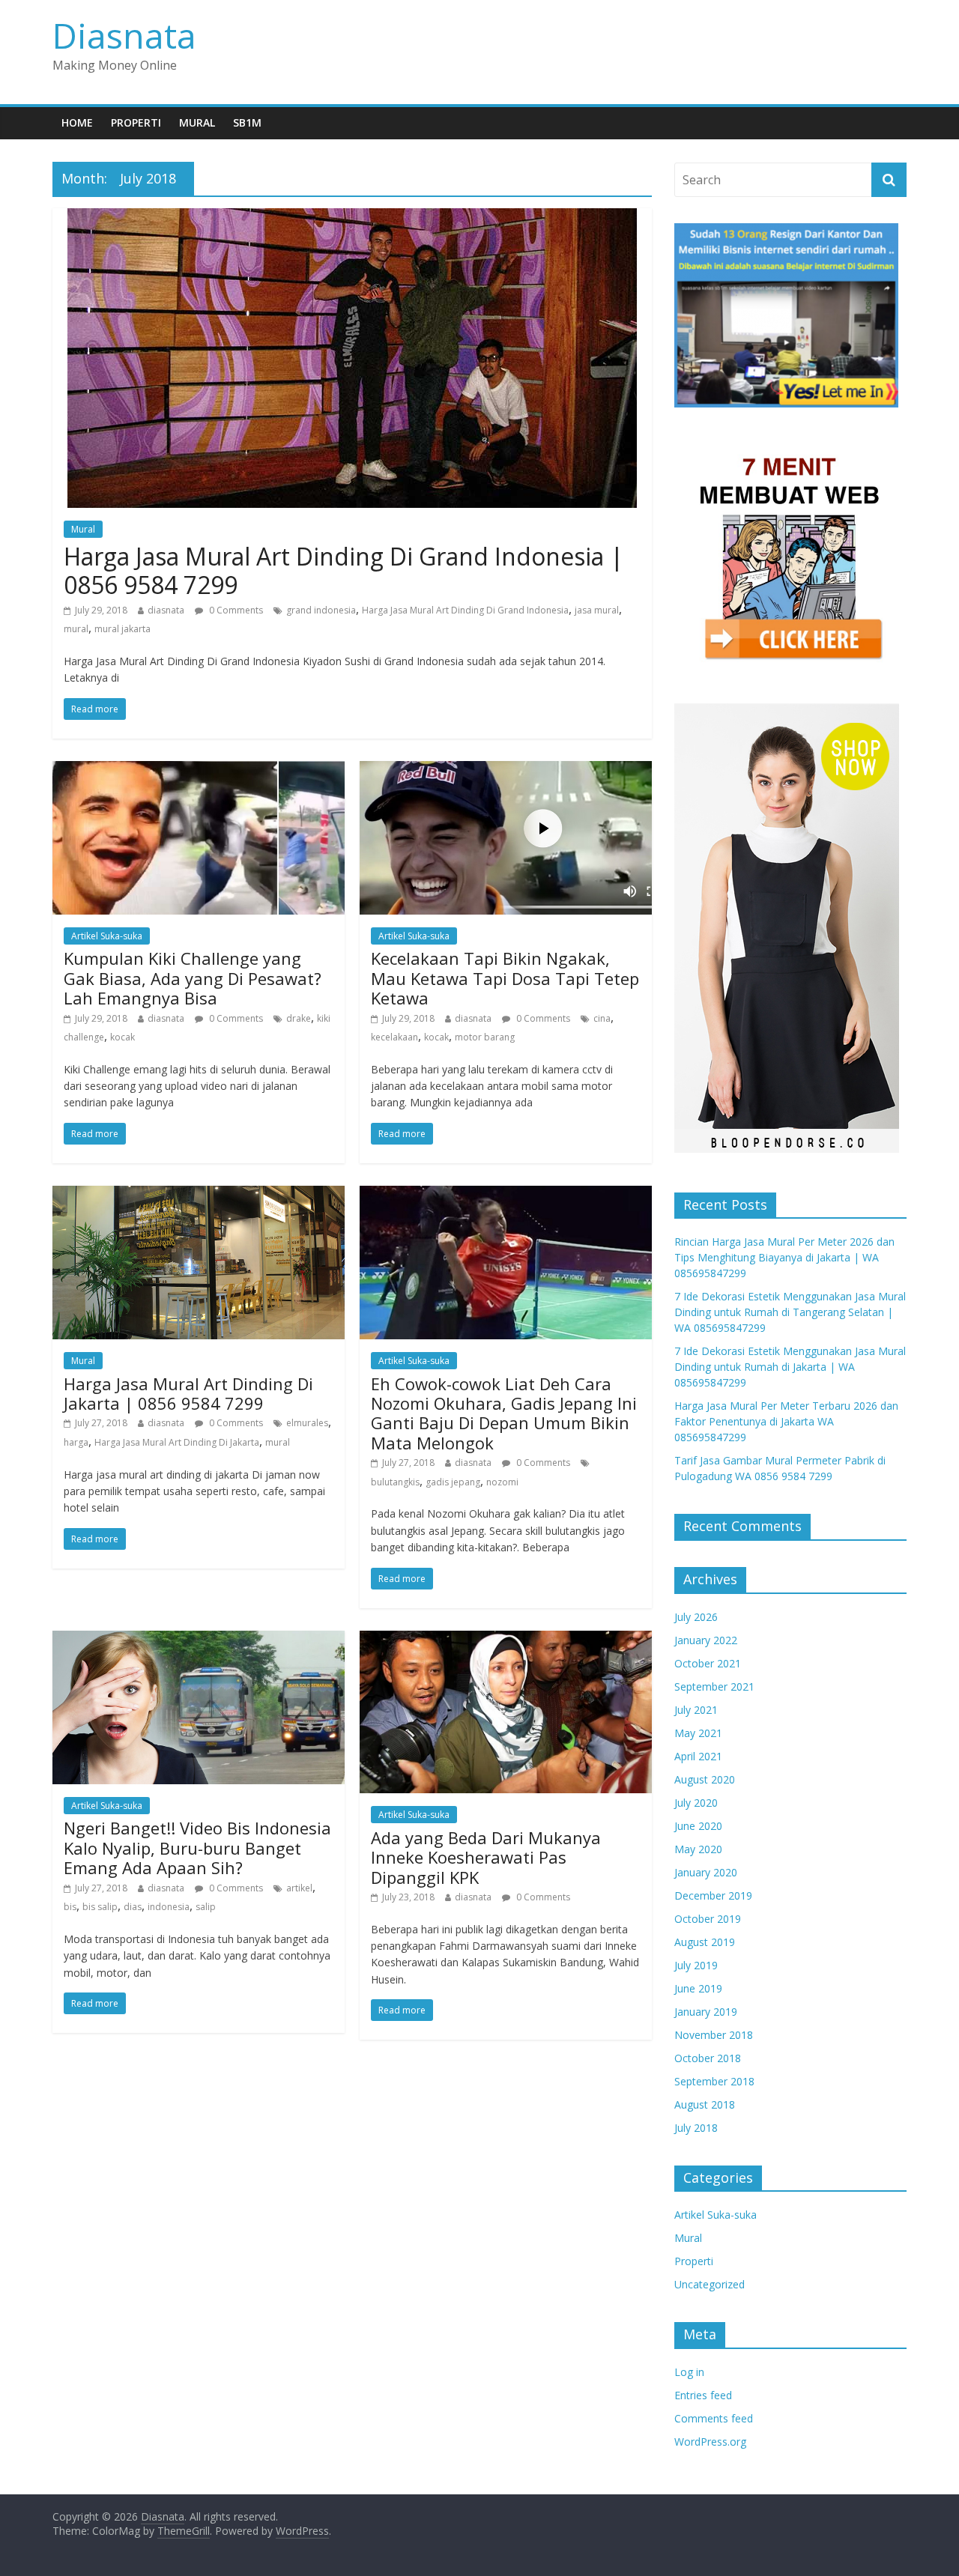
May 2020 (698, 1849)
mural (76, 629)
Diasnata (124, 35)
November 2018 (714, 2035)
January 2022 (706, 1640)
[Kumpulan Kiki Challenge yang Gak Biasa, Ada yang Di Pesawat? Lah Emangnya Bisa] (199, 770)
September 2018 (714, 2081)
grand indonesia (321, 610)
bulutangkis (395, 1482)
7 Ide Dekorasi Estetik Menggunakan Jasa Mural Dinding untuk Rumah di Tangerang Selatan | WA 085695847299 (790, 1312)
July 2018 (696, 2128)
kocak (122, 1037)
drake (299, 1018)
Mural (197, 122)
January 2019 (706, 2012)
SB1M (247, 122)
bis (70, 1907)
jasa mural (597, 610)
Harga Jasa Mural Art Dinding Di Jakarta (177, 1442)
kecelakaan (394, 1037)
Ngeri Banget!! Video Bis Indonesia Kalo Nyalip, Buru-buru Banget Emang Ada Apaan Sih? (197, 1848)
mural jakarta (122, 629)
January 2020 (706, 1872)
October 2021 (708, 1663)
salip (206, 1907)
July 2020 (696, 1803)
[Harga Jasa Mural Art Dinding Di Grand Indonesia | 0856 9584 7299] (352, 217)
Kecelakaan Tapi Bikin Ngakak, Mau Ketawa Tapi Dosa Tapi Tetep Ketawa (505, 978)
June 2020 (698, 1826)
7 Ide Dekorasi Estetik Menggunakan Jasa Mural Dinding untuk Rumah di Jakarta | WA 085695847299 (790, 1367)
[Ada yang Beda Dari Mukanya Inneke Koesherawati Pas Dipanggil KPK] (506, 1640)
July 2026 (696, 1617)
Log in (689, 2372)
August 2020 (705, 1779)
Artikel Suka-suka (107, 936)
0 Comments (235, 610)
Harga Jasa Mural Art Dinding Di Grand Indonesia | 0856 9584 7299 (344, 570)
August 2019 (705, 1942)
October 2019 (708, 1919)
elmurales (307, 1423)
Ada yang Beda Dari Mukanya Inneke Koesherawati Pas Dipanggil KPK (486, 1857)
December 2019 (713, 1895)
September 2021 (714, 1686)
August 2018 (705, 2104)
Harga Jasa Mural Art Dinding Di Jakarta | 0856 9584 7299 (188, 1393)
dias (133, 1907)
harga (76, 1442)
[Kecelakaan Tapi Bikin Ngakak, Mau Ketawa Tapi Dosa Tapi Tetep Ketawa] (506, 770)
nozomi (502, 1482)
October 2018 (708, 2058)
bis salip (100, 1907)
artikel (299, 1888)
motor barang (485, 1037)
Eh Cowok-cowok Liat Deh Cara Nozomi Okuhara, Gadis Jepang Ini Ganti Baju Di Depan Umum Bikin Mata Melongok (504, 1413)
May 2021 (698, 1733)
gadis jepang (453, 1482)
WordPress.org (710, 2442)
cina (602, 1018)
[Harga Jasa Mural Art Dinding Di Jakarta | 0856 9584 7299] (199, 1195)
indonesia (169, 1907)
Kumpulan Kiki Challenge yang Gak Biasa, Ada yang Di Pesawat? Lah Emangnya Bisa (193, 978)
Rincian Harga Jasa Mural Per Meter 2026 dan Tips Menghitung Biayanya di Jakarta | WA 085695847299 (784, 1257)
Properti (136, 122)
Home (77, 122)
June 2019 (698, 1988)
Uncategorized (710, 2284)
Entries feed (703, 2395)
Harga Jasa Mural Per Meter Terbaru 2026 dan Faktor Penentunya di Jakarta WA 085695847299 (786, 1421)
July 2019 (696, 1965)
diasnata (166, 610)
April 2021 (698, 1756)
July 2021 (696, 1710)
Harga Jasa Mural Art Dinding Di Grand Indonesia (465, 610)
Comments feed (714, 2418)
